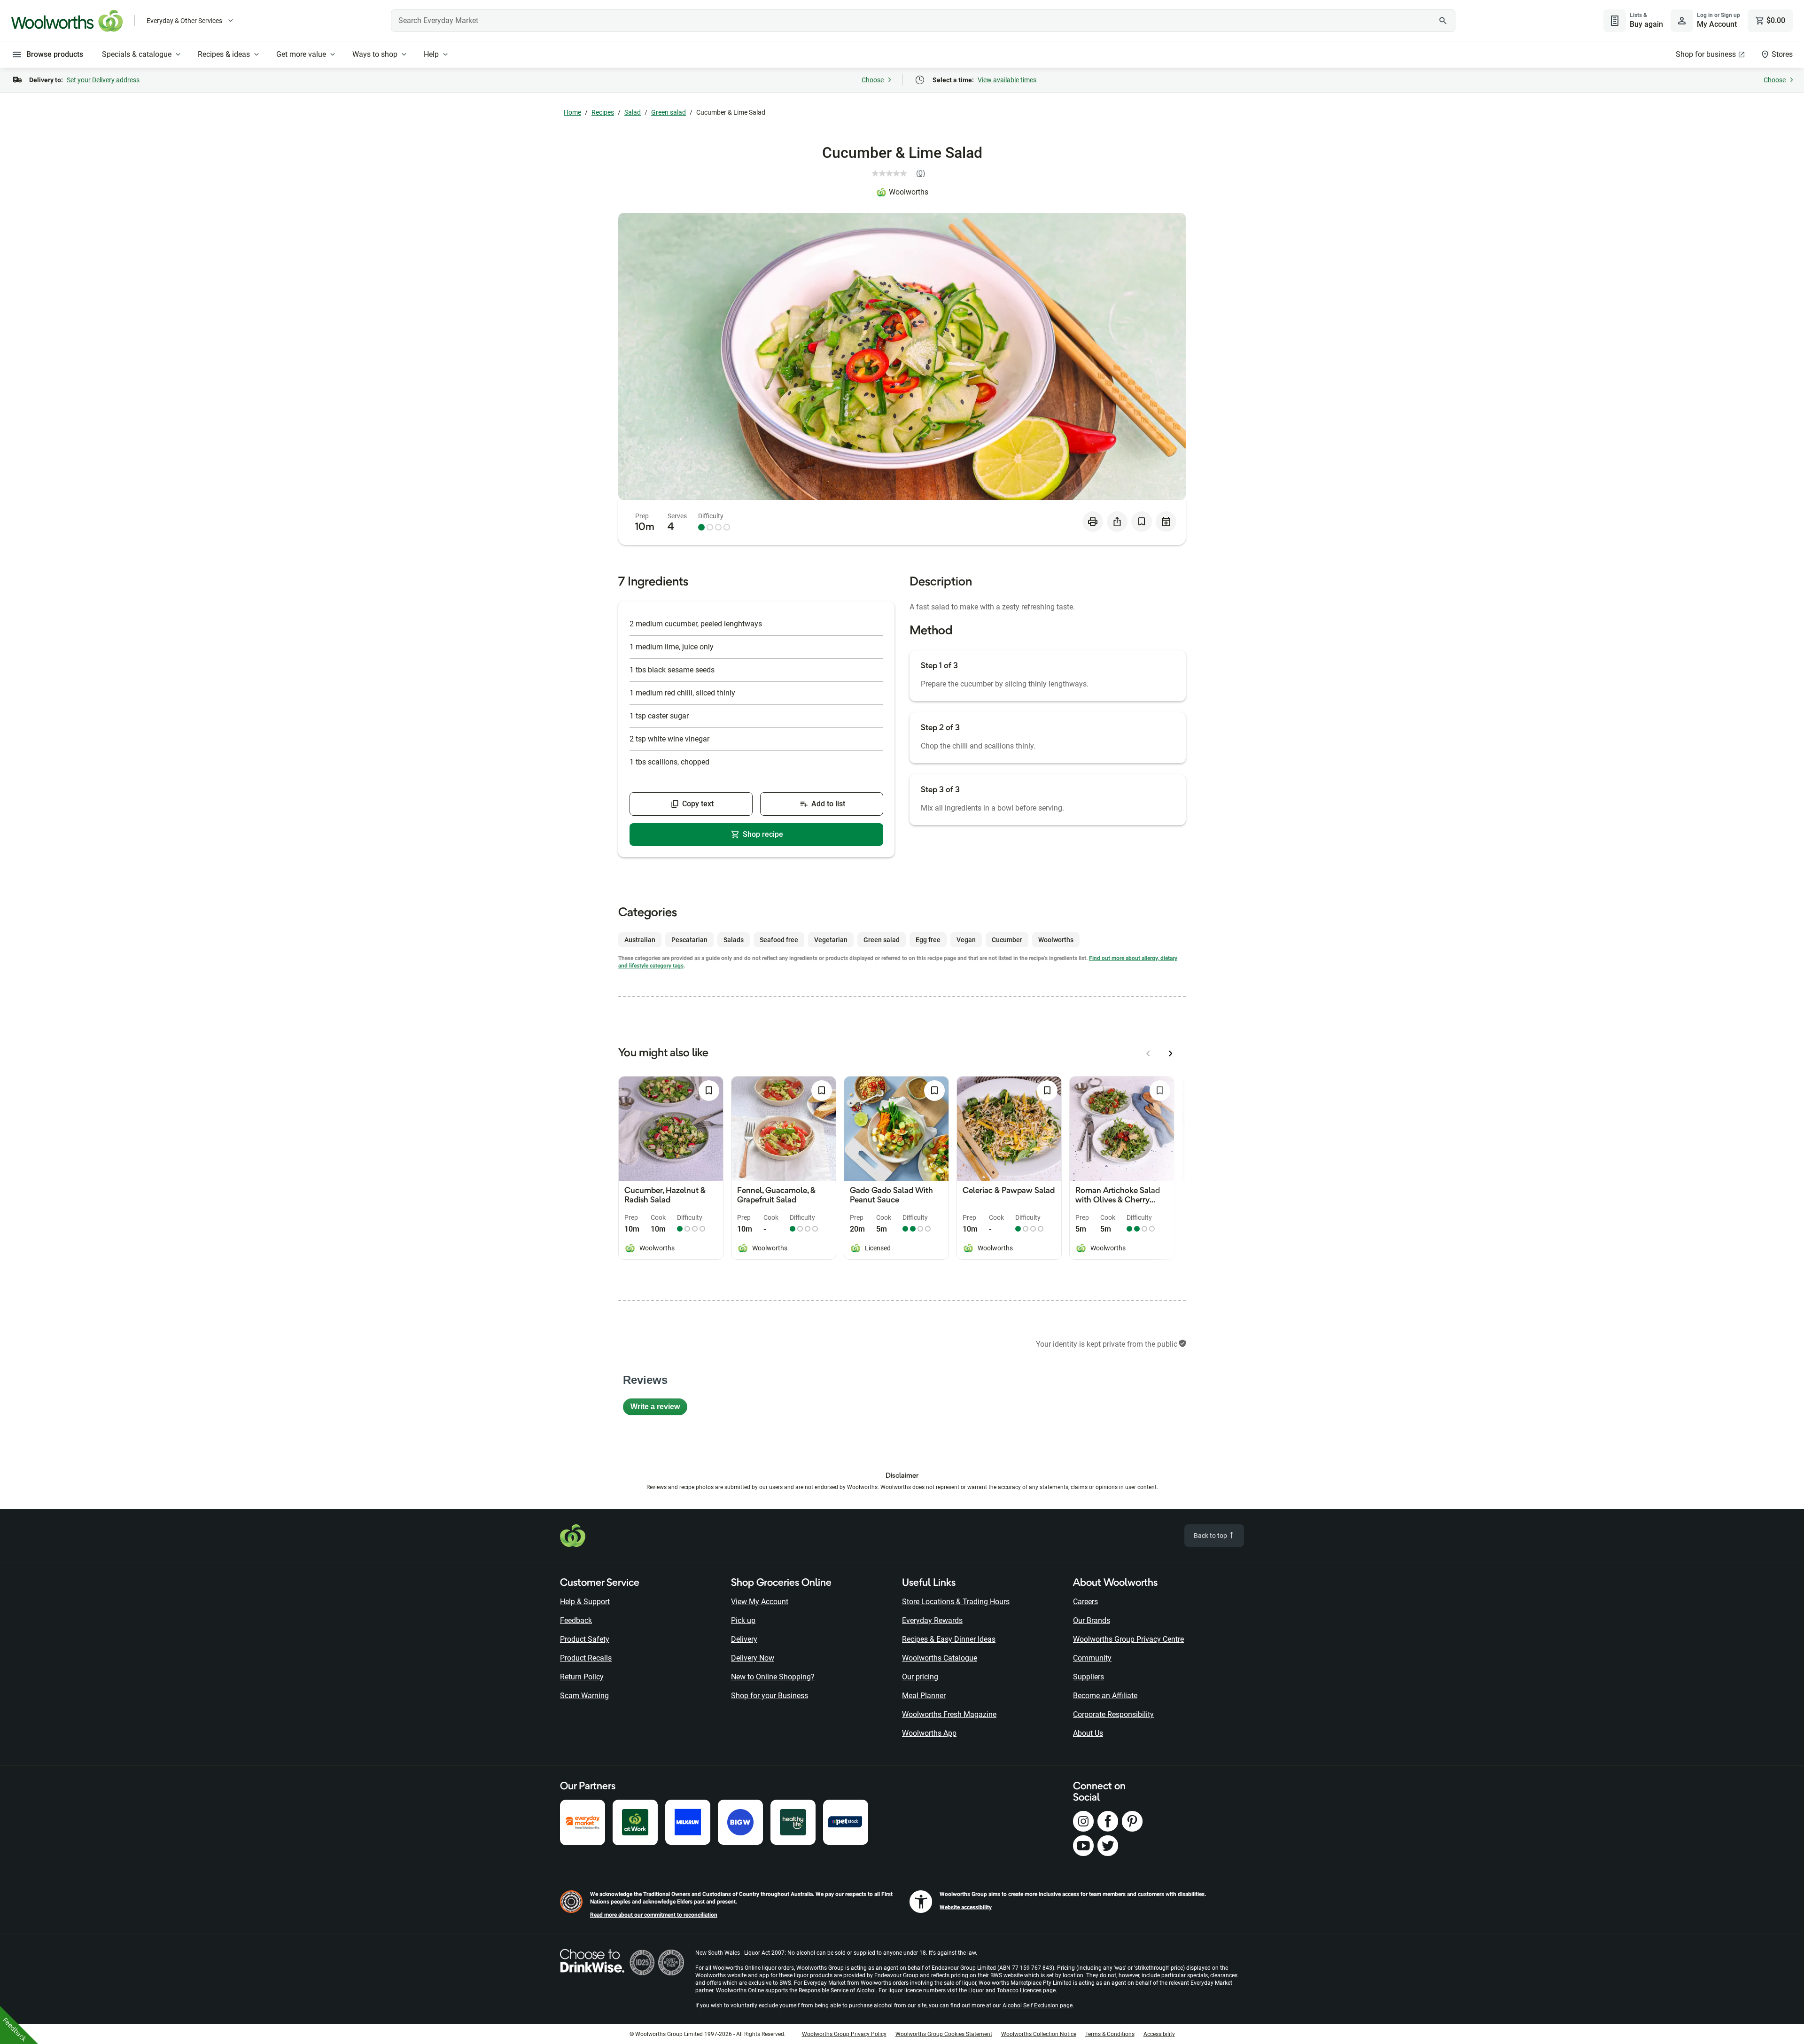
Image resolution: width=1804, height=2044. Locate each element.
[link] (902, 173)
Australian (640, 940)
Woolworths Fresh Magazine (949, 1714)
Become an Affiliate (1105, 1696)
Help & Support (585, 1602)
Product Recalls (586, 1658)
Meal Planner (924, 1696)
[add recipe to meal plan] (1166, 522)
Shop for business (1706, 54)
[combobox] (923, 21)
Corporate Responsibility (1113, 1714)
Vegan (966, 940)
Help (431, 54)
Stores (1782, 54)
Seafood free (779, 940)
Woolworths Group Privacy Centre (1128, 1639)
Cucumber (1007, 940)
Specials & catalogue (137, 54)
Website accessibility (966, 1907)
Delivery (744, 1639)
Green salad (669, 112)
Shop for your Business (770, 1696)
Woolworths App (929, 1733)
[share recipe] (1117, 522)
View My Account (760, 1602)
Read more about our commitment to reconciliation (654, 1915)
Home (572, 112)
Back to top (1211, 1536)
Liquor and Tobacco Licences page (1012, 1990)
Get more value (301, 54)
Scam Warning (584, 1696)
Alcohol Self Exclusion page (1038, 2005)
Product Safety (585, 1639)
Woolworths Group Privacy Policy (844, 2034)
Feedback (576, 1620)
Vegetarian (831, 940)
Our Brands (1092, 1620)
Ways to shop (375, 54)
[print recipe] (1093, 522)
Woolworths (909, 192)
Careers (1085, 1602)
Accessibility (1159, 2034)
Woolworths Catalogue (940, 1658)
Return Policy (582, 1677)
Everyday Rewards (932, 1620)
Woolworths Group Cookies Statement (944, 2034)
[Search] (1443, 21)
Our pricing (920, 1677)
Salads (734, 940)
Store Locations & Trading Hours (956, 1602)
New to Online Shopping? (773, 1677)
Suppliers (1089, 1677)
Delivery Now (753, 1658)
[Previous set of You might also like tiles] (1148, 1053)
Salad (633, 112)
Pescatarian (689, 940)
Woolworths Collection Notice (1039, 2034)
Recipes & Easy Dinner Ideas (949, 1639)
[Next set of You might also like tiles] (1171, 1053)
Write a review (659, 1409)
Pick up (743, 1620)
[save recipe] (1142, 522)
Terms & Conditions (1110, 2034)
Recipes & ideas (224, 54)
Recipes (603, 112)
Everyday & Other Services (184, 21)
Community (1092, 1658)
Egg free (928, 940)
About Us (1088, 1733)
